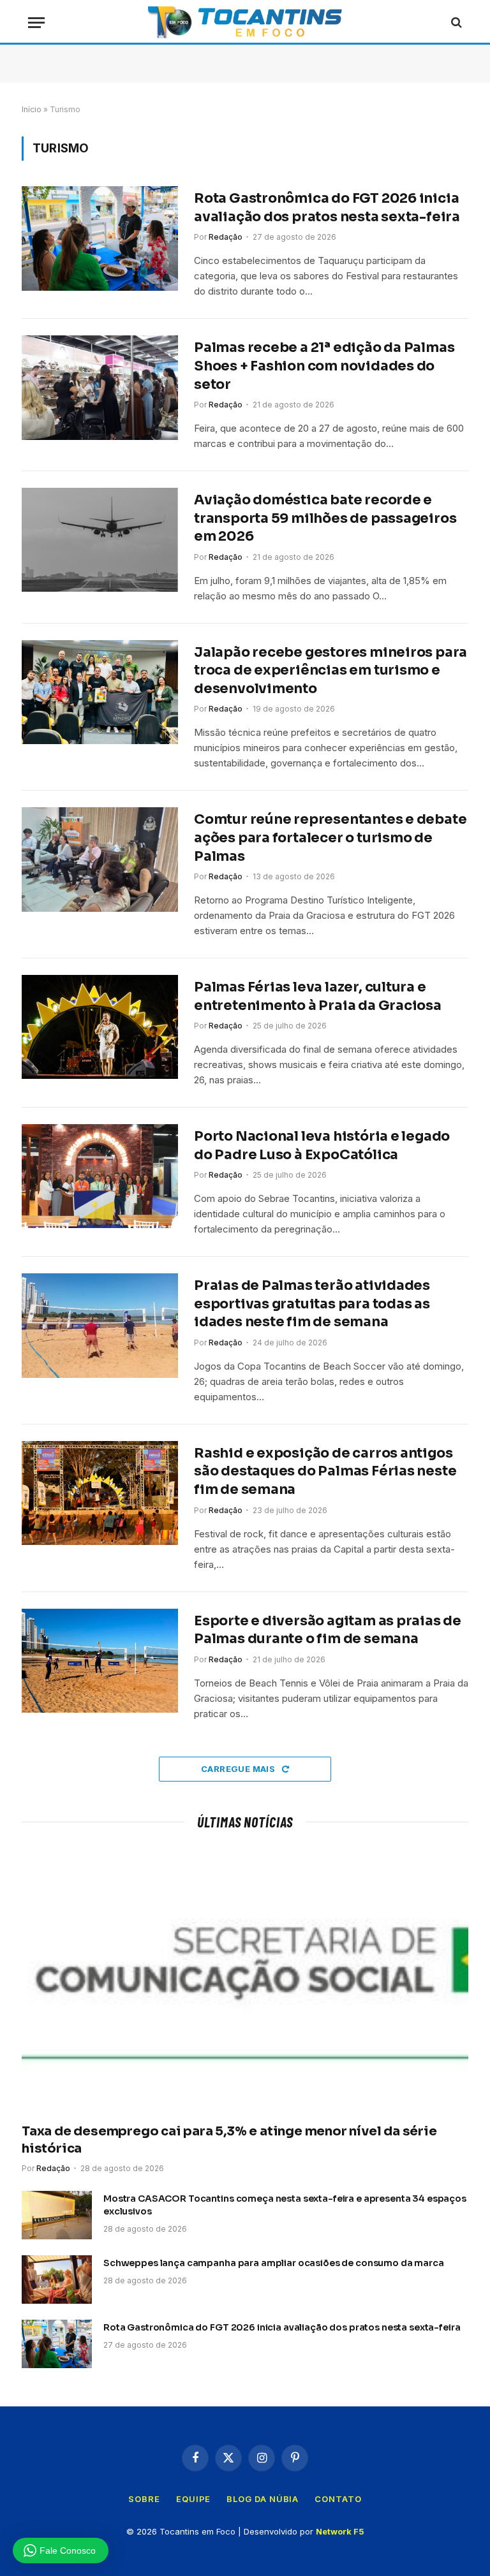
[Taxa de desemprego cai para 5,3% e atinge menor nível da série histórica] (245, 1980)
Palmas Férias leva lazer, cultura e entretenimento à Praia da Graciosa (318, 996)
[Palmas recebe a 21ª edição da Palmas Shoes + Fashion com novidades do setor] (100, 387)
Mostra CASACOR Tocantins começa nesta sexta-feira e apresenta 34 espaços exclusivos (285, 2205)
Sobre (144, 2499)
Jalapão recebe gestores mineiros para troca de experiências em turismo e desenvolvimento (330, 670)
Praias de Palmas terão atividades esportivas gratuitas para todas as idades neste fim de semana (312, 1304)
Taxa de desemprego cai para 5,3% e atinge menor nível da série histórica (229, 2140)
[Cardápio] (36, 23)
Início (32, 109)
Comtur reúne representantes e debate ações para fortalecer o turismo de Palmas (330, 838)
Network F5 (340, 2531)
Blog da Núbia (263, 2499)
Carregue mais (239, 1769)
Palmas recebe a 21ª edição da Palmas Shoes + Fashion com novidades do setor (324, 366)
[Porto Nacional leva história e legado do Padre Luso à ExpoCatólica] (100, 1176)
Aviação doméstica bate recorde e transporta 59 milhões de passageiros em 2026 (325, 518)
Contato (338, 2499)
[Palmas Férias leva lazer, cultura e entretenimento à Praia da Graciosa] (100, 1027)
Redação (226, 237)
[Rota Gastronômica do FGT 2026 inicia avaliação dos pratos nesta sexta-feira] (100, 238)
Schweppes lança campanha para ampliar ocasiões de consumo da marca (274, 2263)
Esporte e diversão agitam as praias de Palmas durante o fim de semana (328, 1630)
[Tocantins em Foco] (245, 22)
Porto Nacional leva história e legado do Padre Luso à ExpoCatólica (322, 1145)
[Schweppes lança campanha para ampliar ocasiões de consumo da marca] (57, 2280)
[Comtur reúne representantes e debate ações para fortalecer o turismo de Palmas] (100, 859)
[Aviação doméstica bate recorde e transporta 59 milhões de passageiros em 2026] (100, 540)
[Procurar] (455, 23)
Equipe (193, 2499)
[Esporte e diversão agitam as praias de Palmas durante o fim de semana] (100, 1661)
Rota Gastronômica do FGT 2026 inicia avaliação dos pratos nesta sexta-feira (327, 208)
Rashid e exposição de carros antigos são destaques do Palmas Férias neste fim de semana (325, 1471)
